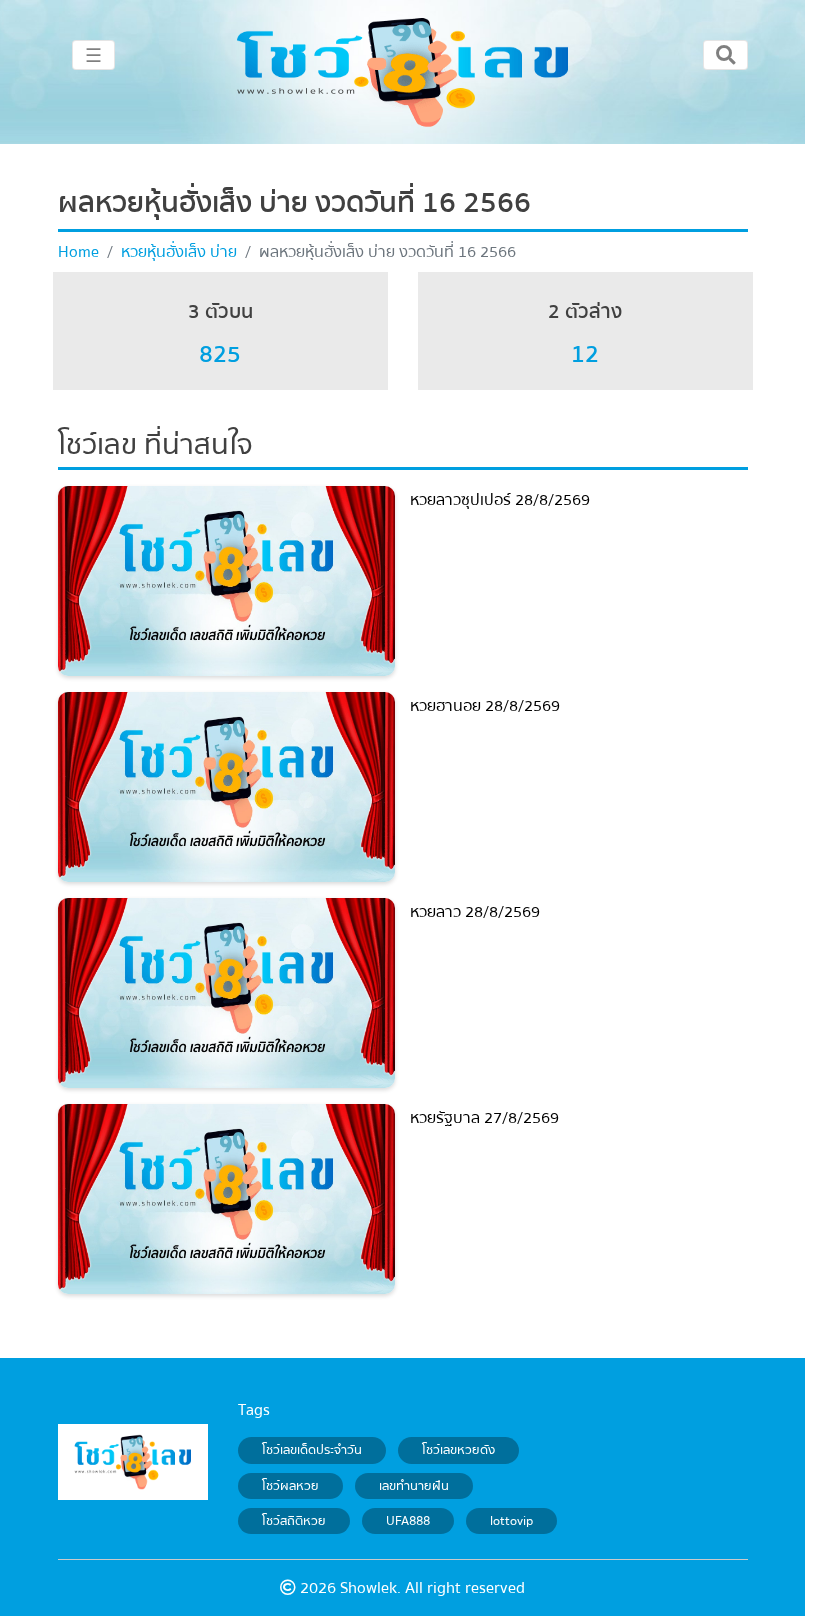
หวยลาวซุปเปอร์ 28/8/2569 (500, 500)
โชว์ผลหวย (290, 1486)
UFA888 (408, 1521)
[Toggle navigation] (725, 55)
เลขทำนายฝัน (414, 1486)
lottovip (511, 1521)
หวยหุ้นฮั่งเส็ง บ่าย (179, 252)
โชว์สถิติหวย (294, 1521)
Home (78, 252)
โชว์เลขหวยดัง (458, 1451)
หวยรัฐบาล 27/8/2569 (484, 1118)
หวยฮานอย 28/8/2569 (485, 706)
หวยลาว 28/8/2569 (475, 912)
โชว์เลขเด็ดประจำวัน (312, 1451)
